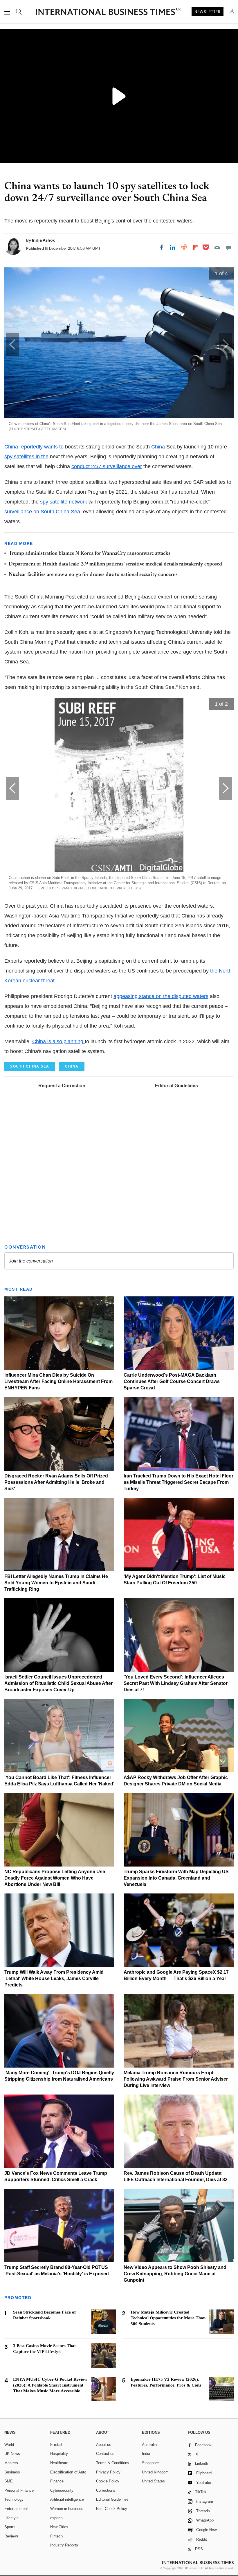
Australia (149, 2445)
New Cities (59, 2527)
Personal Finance (19, 2490)
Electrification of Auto (68, 2472)
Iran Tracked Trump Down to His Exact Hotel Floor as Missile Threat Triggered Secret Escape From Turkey (178, 1482)
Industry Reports (64, 2545)
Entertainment (16, 2509)
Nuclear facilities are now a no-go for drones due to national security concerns (93, 575)
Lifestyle (11, 2518)
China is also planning (58, 1041)
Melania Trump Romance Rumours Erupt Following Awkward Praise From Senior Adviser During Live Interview (176, 2079)
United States (153, 2481)
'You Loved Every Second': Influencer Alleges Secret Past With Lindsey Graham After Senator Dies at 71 (176, 1683)
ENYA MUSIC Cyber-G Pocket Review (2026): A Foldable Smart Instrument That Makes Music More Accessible (50, 2385)
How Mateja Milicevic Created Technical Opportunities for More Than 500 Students (168, 2318)
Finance (57, 2481)
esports (56, 2518)
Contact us (105, 2454)
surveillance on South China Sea (42, 512)
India (146, 2454)
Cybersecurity (62, 2490)
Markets (11, 2463)
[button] (226, 344)
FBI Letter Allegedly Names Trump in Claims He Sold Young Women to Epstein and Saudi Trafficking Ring (56, 1583)
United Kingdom (155, 2472)
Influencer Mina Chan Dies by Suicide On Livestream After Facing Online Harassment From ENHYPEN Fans (58, 1381)
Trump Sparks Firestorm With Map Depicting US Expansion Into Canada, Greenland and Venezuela (176, 1878)
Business (12, 2472)
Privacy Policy (108, 2472)
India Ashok (43, 240)
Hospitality (59, 2454)
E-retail (56, 2445)
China (158, 447)
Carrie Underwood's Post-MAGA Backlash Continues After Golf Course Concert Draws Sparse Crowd (172, 1381)
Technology (14, 2499)
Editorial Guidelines (176, 1086)
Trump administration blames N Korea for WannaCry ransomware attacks (90, 554)
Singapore (150, 2463)
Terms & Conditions (113, 2463)
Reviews (11, 2536)
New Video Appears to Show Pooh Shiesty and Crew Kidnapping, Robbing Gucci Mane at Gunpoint (175, 2274)
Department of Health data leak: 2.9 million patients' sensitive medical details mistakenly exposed (115, 564)
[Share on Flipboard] (195, 247)
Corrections (106, 2490)
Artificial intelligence (67, 2499)
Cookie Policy (108, 2481)
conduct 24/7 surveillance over (107, 466)
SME (9, 2481)
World (9, 2445)
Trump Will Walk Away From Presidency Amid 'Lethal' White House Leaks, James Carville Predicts (54, 1978)
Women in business (67, 2509)
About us (104, 2445)
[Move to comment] (228, 247)
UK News (12, 2454)
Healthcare (59, 2463)
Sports (10, 2527)
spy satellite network (63, 502)
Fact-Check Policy (112, 2509)
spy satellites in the (26, 457)
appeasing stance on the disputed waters (161, 996)
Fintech (56, 2536)
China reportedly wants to (35, 447)
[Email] (217, 247)
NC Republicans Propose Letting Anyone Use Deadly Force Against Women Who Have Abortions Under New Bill (55, 1878)
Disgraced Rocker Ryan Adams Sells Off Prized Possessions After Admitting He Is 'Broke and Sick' (56, 1482)
